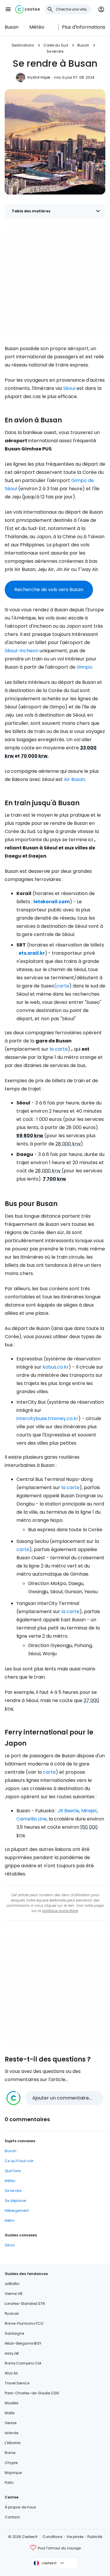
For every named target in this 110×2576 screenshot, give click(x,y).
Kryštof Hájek (39, 77)
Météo (37, 27)
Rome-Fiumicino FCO (24, 2323)
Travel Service (17, 2383)
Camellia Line (32, 1819)
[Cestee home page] (28, 9)
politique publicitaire (60, 1911)
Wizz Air (11, 2373)
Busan (12, 27)
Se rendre (55, 51)
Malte (10, 2413)
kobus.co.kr (56, 1367)
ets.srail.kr (32, 953)
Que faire (13, 2171)
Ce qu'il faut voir (19, 2161)
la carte (59, 1049)
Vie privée (75, 2537)
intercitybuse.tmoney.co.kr (47, 1418)
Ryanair (12, 2313)
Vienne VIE (14, 2294)
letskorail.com (52, 902)
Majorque (13, 2473)
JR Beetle (68, 1811)
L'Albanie (12, 2443)
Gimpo (84, 667)
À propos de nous (20, 2507)
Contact (12, 2517)
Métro (10, 2220)
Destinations (23, 45)
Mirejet (89, 1811)
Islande (11, 2433)
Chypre (11, 2463)
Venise (11, 2423)
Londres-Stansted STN (25, 2304)
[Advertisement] (55, 280)
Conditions (53, 2537)
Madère (11, 2403)
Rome (10, 2453)
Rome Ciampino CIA (23, 2363)
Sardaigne (14, 2333)
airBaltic (12, 2284)
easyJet (12, 2353)
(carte (62, 986)
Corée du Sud (56, 45)
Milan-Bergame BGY (23, 2343)
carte (23, 1549)
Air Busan (75, 779)
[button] (8, 9)
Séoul (69, 388)
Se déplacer (15, 2201)
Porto (9, 2483)
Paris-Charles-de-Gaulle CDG (32, 2393)
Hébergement (17, 2211)
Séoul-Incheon (22, 651)
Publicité (95, 2537)
